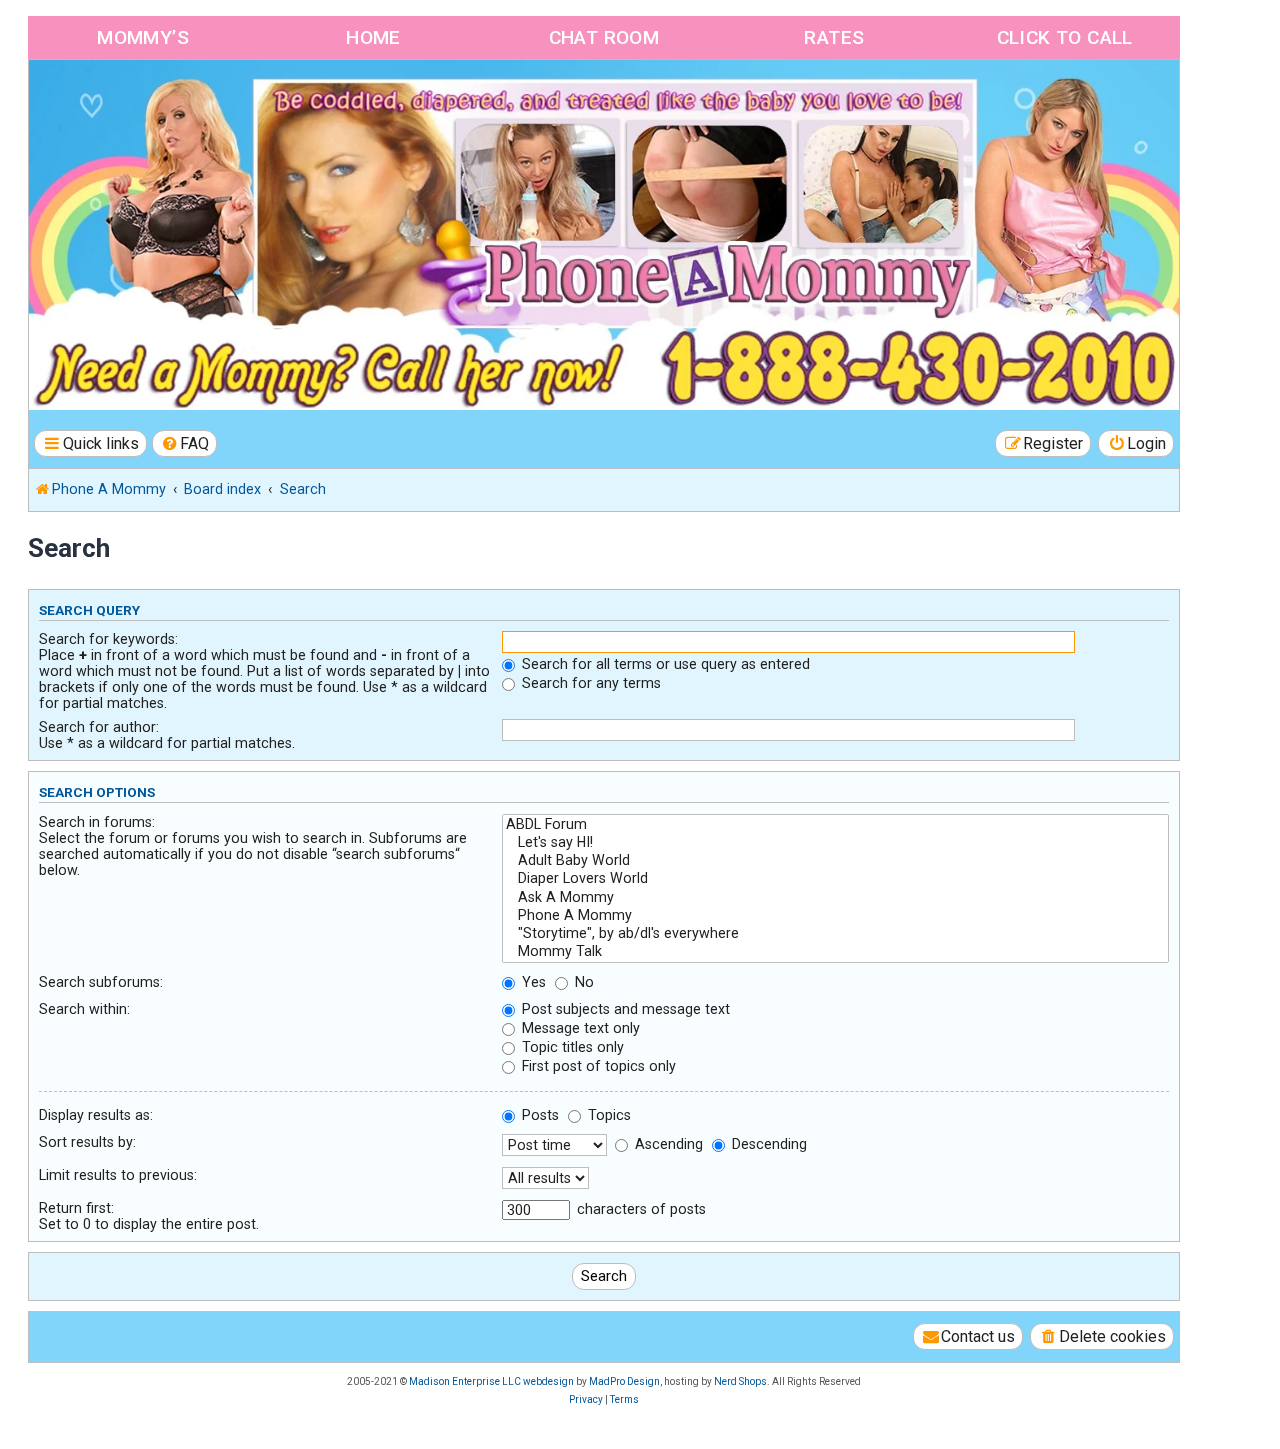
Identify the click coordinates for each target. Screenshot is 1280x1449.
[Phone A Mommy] (143, 102)
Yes (532, 982)
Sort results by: (87, 1142)
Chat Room (604, 37)
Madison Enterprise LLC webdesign (491, 1381)
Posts (538, 1115)
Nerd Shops (740, 1381)
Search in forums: (97, 822)
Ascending (667, 1144)
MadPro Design (624, 1381)
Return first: (76, 1208)
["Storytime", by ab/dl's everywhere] (835, 934)
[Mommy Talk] (835, 952)
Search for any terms (589, 683)
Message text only (579, 1028)
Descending (767, 1144)
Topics (607, 1115)
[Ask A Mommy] (835, 898)
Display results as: (96, 1115)
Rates (834, 37)
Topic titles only (571, 1047)
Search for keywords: (108, 639)
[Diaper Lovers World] (835, 879)
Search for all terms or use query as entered (664, 664)
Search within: (84, 1009)
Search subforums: (101, 982)
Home (373, 37)
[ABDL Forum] (835, 825)
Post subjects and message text (624, 1009)
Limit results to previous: (118, 1175)
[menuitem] (185, 443)
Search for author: (99, 727)
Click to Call (1065, 37)
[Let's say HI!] (835, 843)
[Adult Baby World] (835, 861)
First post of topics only (597, 1066)
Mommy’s (143, 37)
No (582, 982)
